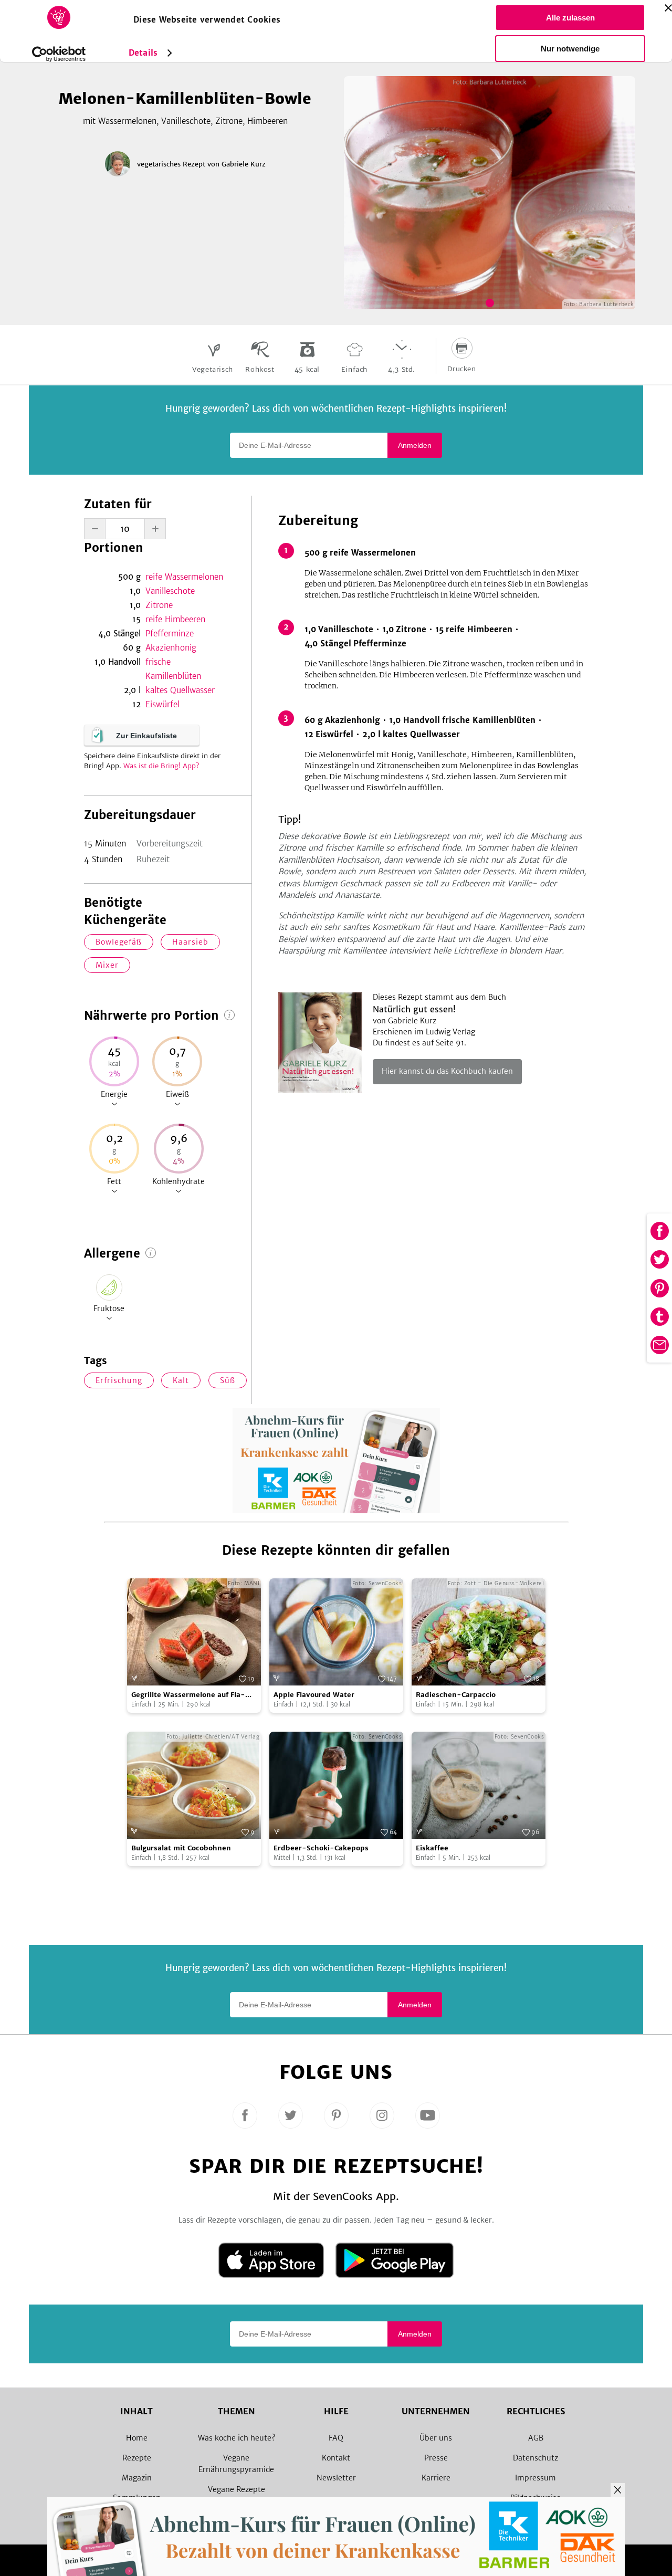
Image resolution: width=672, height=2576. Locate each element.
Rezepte (137, 2458)
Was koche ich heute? (237, 2438)
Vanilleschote (170, 591)
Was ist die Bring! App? (161, 766)
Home (137, 2438)
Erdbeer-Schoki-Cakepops (321, 1848)
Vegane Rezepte (237, 2489)
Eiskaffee (432, 1848)
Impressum (535, 2478)
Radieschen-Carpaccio (456, 1695)
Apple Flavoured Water (314, 1695)
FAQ (336, 2438)
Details (143, 53)
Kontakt (336, 2458)
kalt (181, 1380)
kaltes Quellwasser (180, 690)
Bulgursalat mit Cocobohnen (181, 1848)
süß (228, 1380)
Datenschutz (535, 2458)
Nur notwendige (570, 49)
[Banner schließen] (668, 8)
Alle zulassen (570, 18)
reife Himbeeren (175, 619)
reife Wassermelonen (184, 577)
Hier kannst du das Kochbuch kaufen (447, 1071)
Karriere (436, 2478)
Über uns (436, 2438)
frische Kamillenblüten (173, 669)
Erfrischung (119, 1380)
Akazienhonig (171, 648)
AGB (536, 2438)
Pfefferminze (170, 633)
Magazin (137, 2478)
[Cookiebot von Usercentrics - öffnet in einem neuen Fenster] (59, 54)
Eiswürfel (162, 704)
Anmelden (415, 445)
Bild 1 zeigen (490, 303)
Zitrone (159, 605)
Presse (436, 2458)
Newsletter (336, 2478)
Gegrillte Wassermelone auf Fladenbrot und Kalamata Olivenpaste (194, 1695)
